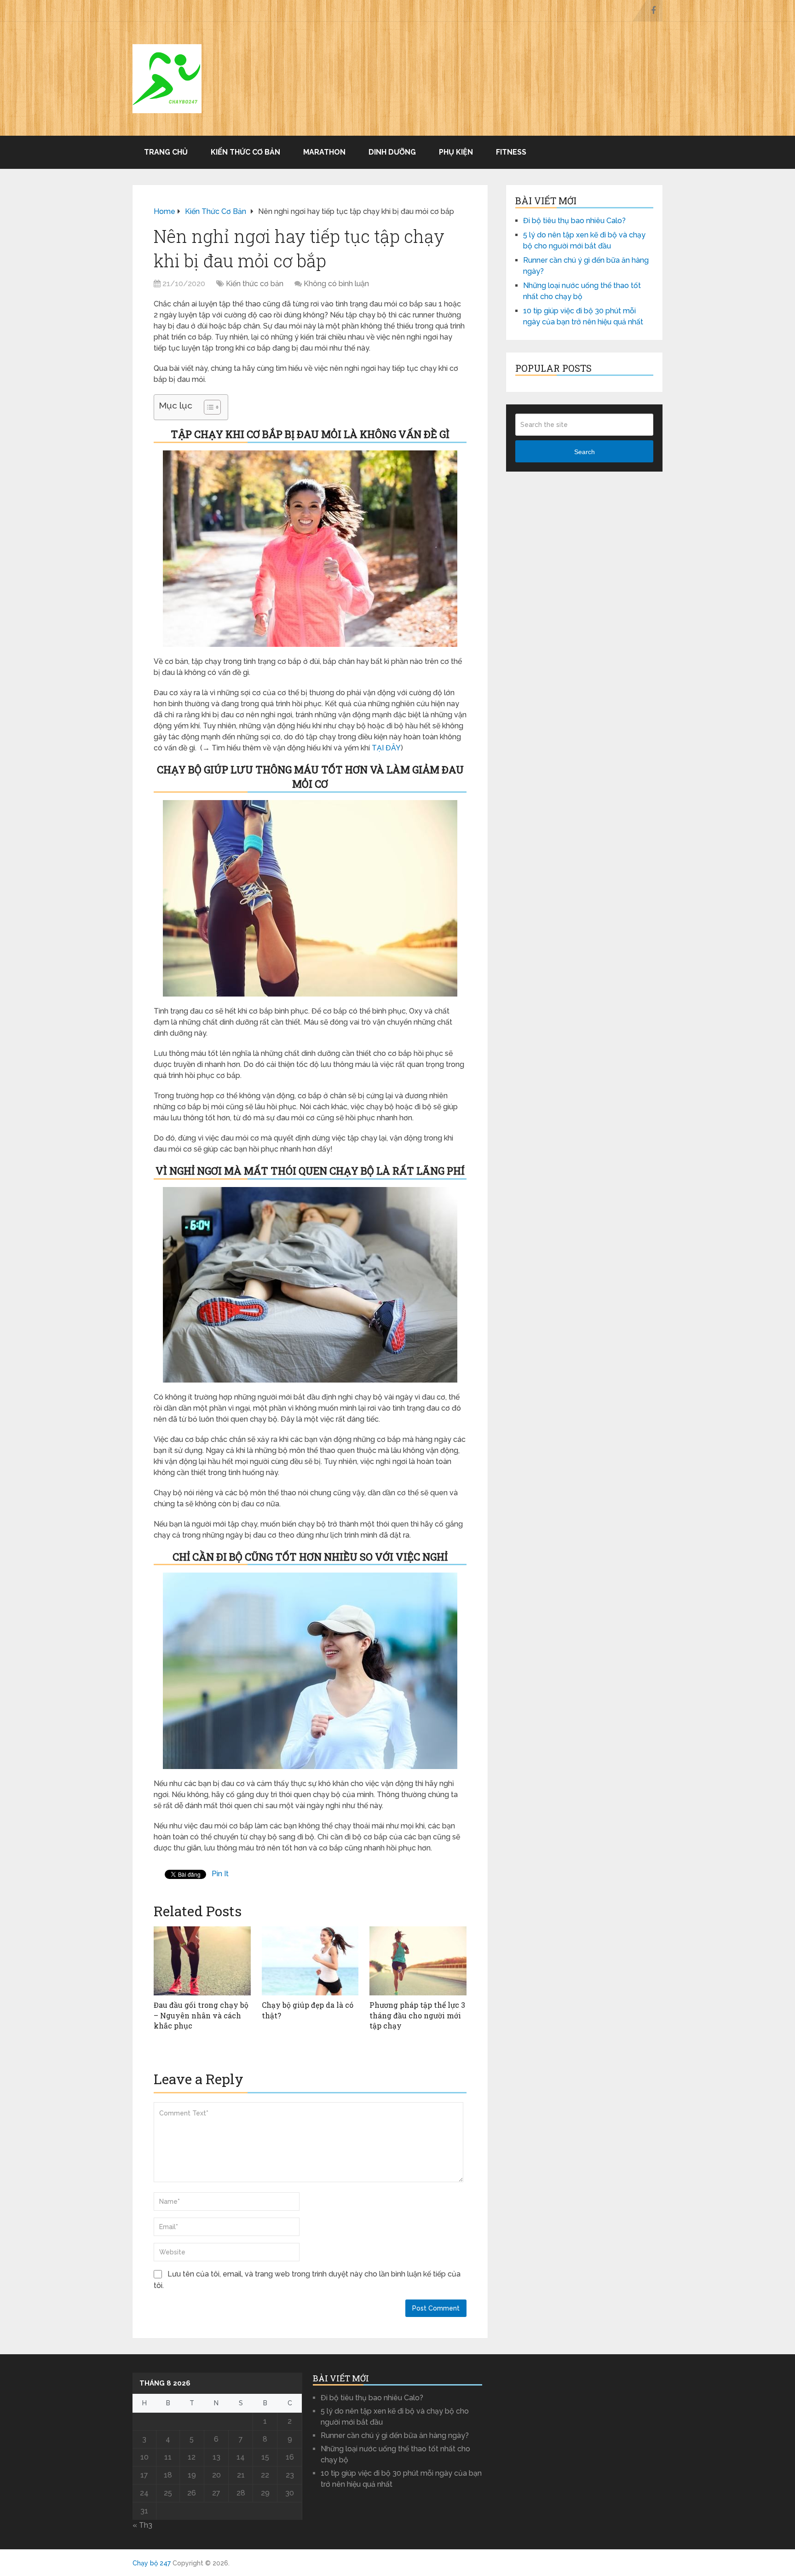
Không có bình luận (336, 284)
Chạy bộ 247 (152, 2563)
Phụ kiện (456, 152)
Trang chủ (166, 152)
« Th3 (142, 2525)
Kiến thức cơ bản (245, 152)
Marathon (324, 152)
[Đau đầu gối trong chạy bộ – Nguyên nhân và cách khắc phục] (202, 1961)
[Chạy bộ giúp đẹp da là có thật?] (310, 1961)
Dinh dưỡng (392, 152)
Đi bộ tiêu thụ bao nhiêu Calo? (574, 221)
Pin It (220, 1874)
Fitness (511, 152)
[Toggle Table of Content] (208, 407)
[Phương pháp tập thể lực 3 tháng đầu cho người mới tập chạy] (418, 1961)
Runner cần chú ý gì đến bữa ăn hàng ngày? (395, 2435)
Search (585, 452)
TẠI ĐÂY (386, 748)
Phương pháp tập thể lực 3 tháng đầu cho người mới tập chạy (417, 2015)
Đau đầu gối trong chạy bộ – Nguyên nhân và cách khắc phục (201, 2015)
